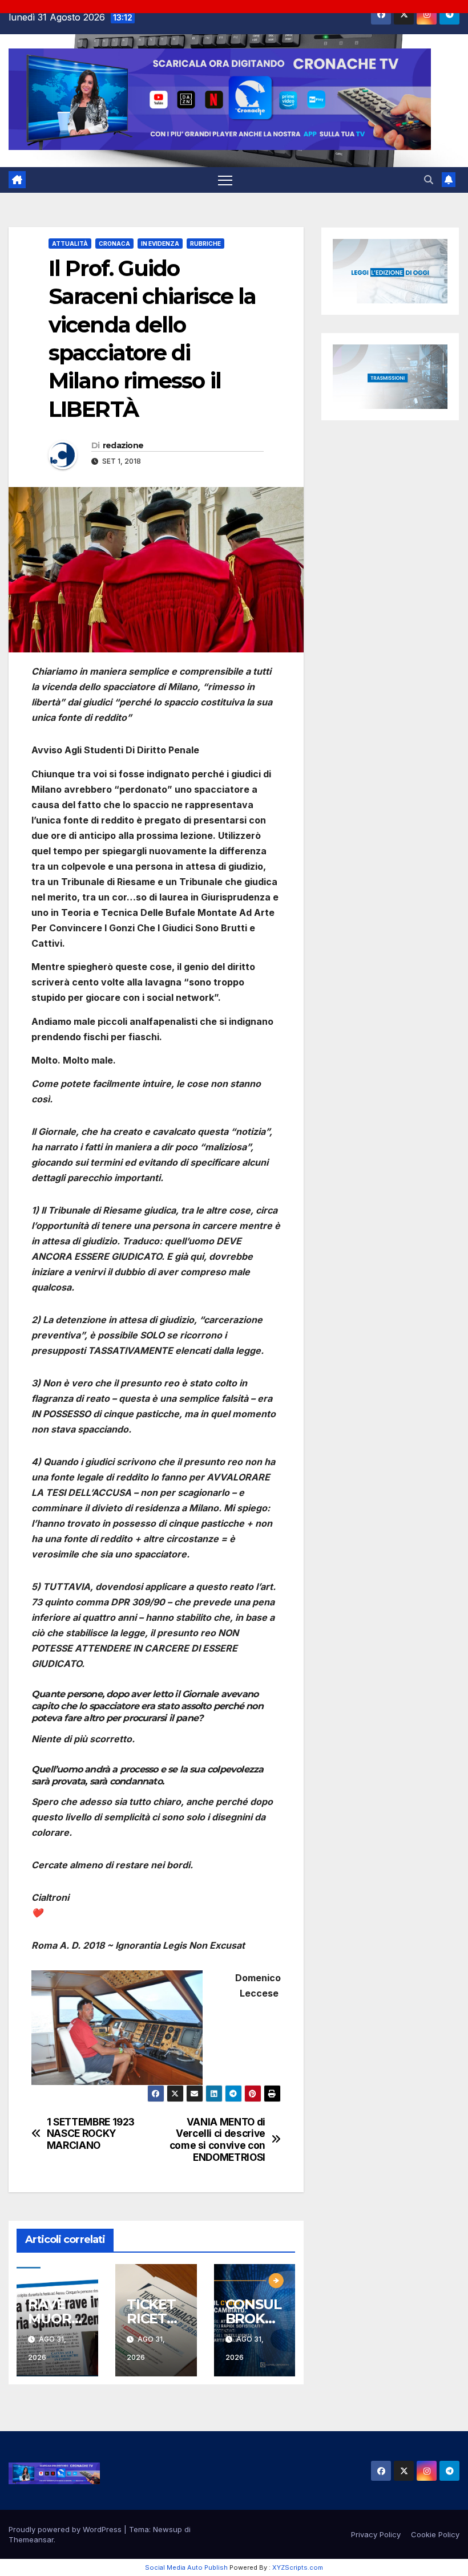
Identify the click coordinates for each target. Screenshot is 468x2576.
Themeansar (31, 2540)
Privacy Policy (376, 2534)
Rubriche (205, 244)
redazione (123, 445)
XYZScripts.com (298, 2567)
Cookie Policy (435, 2534)
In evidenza (160, 244)
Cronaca (114, 244)
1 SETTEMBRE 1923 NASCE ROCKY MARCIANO (91, 2134)
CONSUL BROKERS (254, 2319)
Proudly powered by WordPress (66, 2529)
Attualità (70, 244)
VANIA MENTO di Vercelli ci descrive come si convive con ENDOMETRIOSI (217, 2140)
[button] (429, 180)
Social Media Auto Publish (186, 2567)
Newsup (168, 2529)
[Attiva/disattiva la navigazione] (225, 180)
